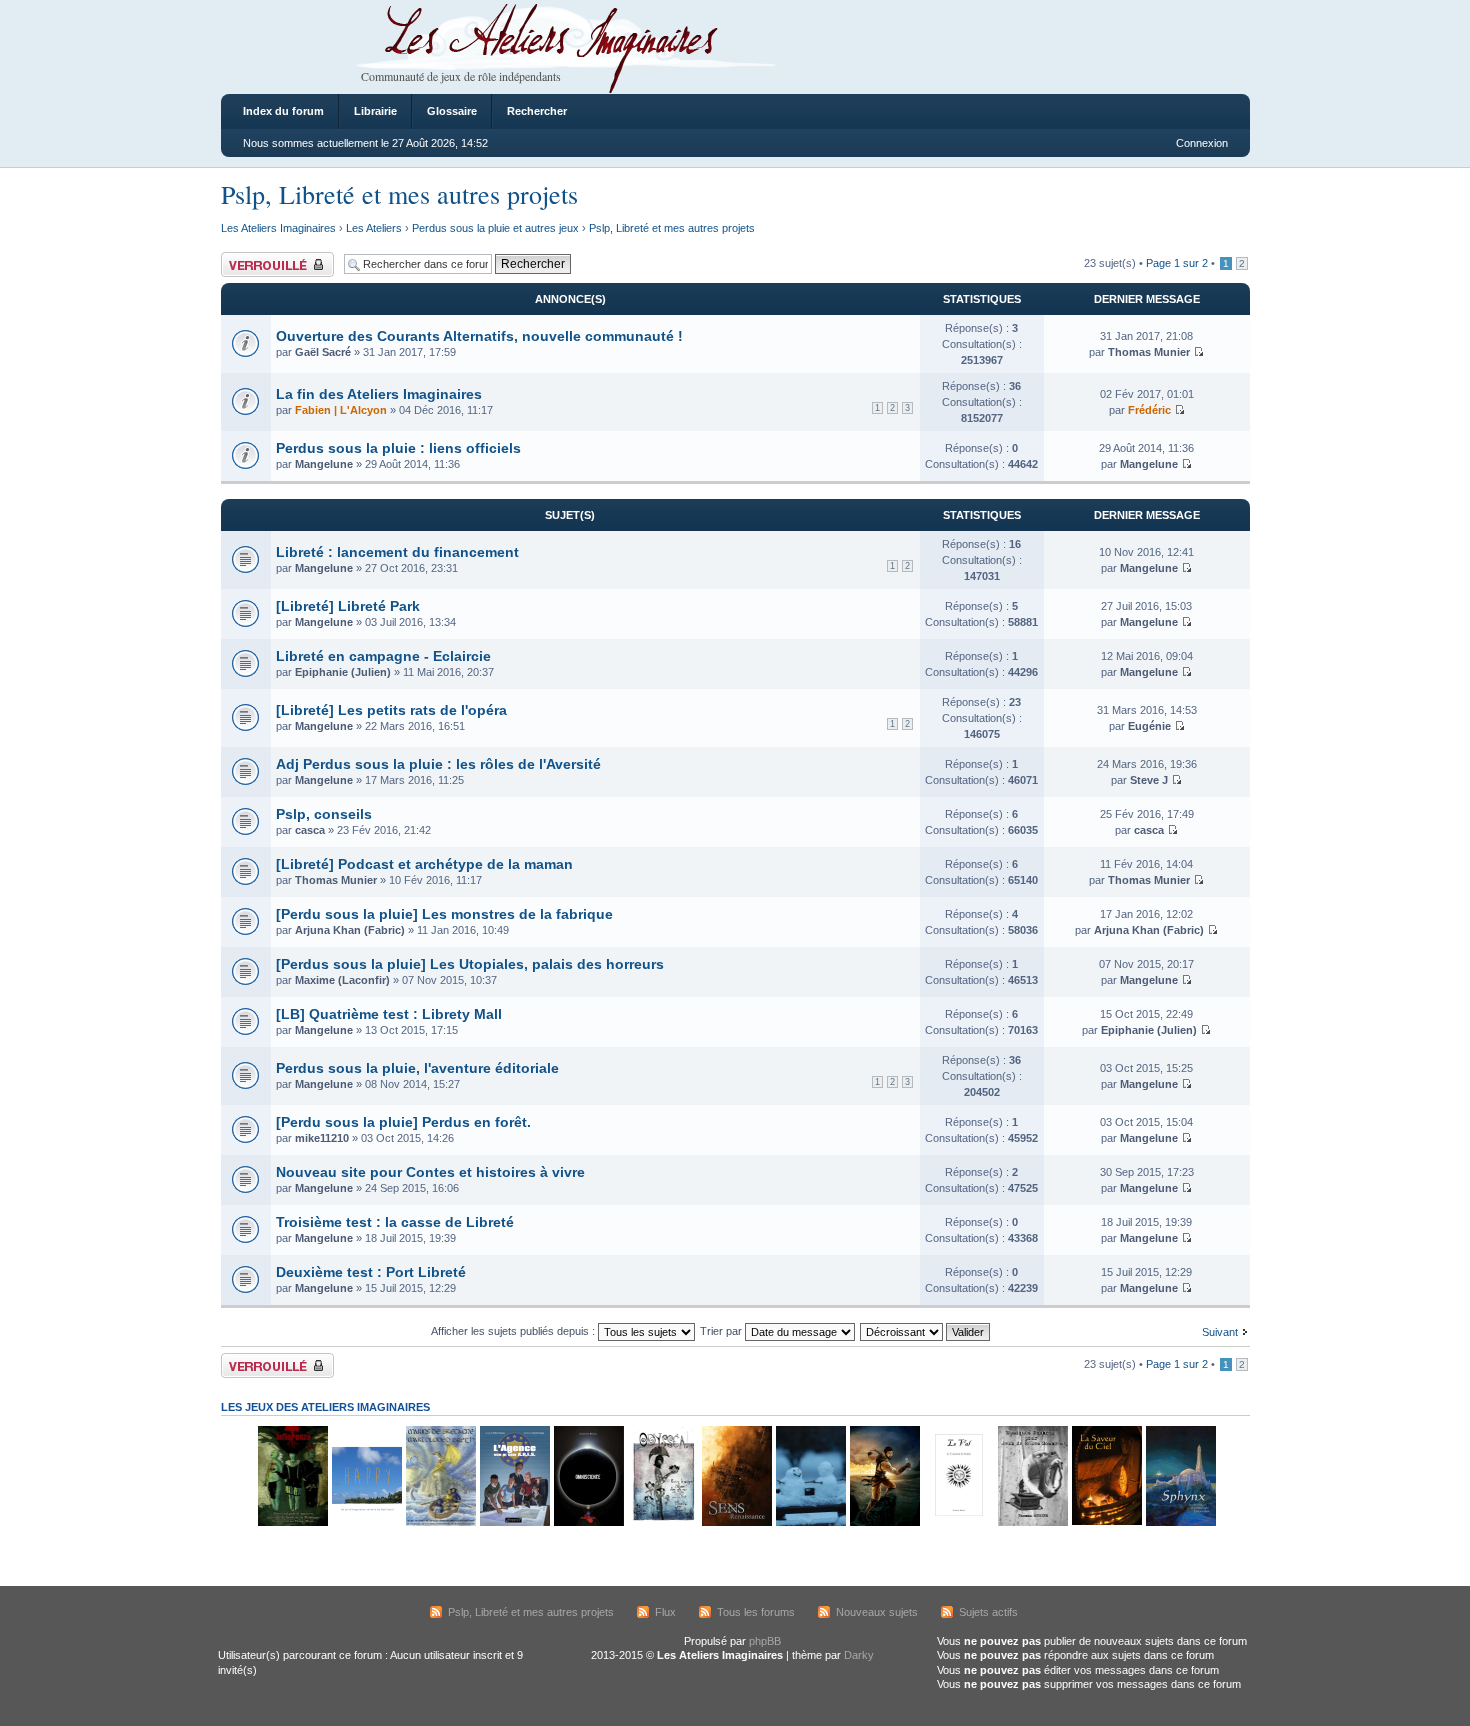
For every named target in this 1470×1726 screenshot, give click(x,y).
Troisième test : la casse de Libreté (395, 1222)
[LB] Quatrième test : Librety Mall (389, 1014)
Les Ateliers (374, 228)
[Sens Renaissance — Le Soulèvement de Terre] (736, 1522)
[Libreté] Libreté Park (348, 606)
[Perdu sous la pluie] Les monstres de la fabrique (444, 914)
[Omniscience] (588, 1522)
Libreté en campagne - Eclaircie (383, 656)
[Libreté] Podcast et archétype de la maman (424, 864)
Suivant (1220, 1332)
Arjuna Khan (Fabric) (350, 930)
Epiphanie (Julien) (343, 672)
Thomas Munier (1149, 352)
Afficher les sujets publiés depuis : (514, 1331)
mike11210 (322, 1138)
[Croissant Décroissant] (926, 1331)
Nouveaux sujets (877, 1612)
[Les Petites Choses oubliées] (810, 1522)
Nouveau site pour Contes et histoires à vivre (430, 1172)
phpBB (765, 1641)
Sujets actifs (988, 1612)
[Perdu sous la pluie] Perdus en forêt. (403, 1122)
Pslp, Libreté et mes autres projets (399, 194)
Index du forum (283, 111)
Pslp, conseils (324, 814)
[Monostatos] (884, 1522)
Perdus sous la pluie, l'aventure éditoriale (417, 1068)
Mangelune (324, 464)
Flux (665, 1612)
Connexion (1202, 143)
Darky (859, 1655)
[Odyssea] (662, 1522)
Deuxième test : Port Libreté (371, 1272)
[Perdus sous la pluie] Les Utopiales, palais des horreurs (470, 964)
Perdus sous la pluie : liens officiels (398, 448)
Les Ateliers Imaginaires (278, 228)
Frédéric (1149, 410)
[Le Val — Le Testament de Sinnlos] (958, 1522)
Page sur (1177, 263)
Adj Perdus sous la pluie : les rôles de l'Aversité (438, 764)
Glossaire (452, 111)
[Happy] (366, 1522)
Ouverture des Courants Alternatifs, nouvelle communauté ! (479, 336)
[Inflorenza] (292, 1522)
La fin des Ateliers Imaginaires (379, 394)
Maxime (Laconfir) (342, 980)
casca (310, 830)
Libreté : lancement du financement (397, 552)
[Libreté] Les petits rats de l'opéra (391, 710)
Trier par (722, 1331)
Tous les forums (756, 1612)
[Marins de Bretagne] (440, 1522)
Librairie (375, 111)
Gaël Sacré (323, 352)
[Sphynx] (1180, 1522)
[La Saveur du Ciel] (1106, 1522)
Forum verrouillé (260, 258)
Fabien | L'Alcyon (341, 410)
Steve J (1149, 780)
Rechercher (537, 111)
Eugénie (1149, 726)
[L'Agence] (514, 1522)
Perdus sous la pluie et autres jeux (495, 228)
